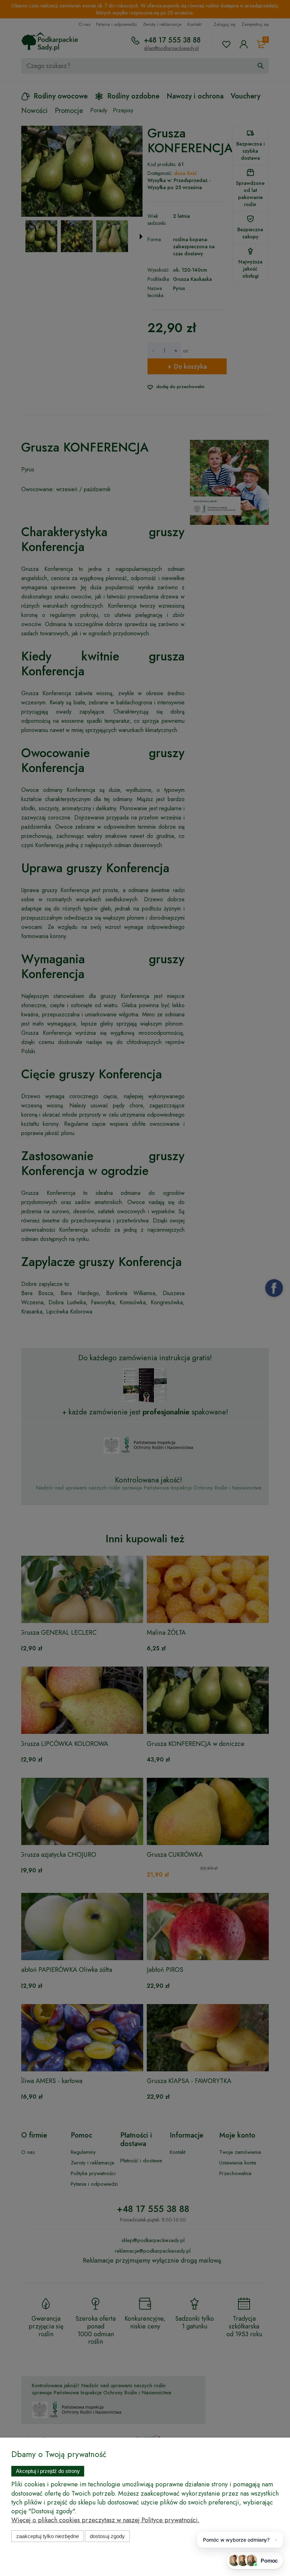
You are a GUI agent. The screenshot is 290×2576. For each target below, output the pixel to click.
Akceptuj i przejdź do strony (48, 2471)
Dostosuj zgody (107, 2536)
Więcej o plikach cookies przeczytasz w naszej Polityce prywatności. (105, 2520)
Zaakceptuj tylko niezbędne (48, 2536)
